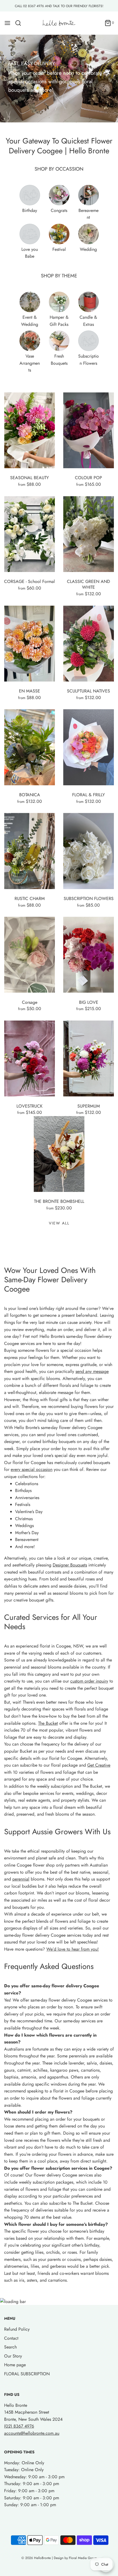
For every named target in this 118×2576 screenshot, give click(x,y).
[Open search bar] (20, 23)
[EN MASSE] (29, 644)
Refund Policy (17, 2329)
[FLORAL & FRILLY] (88, 747)
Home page (15, 2365)
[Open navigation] (7, 23)
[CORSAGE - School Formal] (29, 534)
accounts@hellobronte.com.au (32, 2433)
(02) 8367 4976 (19, 2426)
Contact (11, 2338)
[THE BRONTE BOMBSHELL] (59, 1154)
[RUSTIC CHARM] (29, 851)
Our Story (13, 2356)
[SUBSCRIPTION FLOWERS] (88, 851)
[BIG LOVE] (88, 955)
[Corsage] (29, 955)
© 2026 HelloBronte (36, 2558)
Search (10, 2347)
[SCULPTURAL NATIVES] (88, 644)
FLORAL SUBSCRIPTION (27, 2374)
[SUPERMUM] (88, 1059)
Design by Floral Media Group (75, 2558)
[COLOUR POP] (88, 430)
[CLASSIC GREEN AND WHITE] (88, 534)
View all (59, 1223)
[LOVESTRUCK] (29, 1059)
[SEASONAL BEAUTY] (29, 430)
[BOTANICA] (29, 747)
